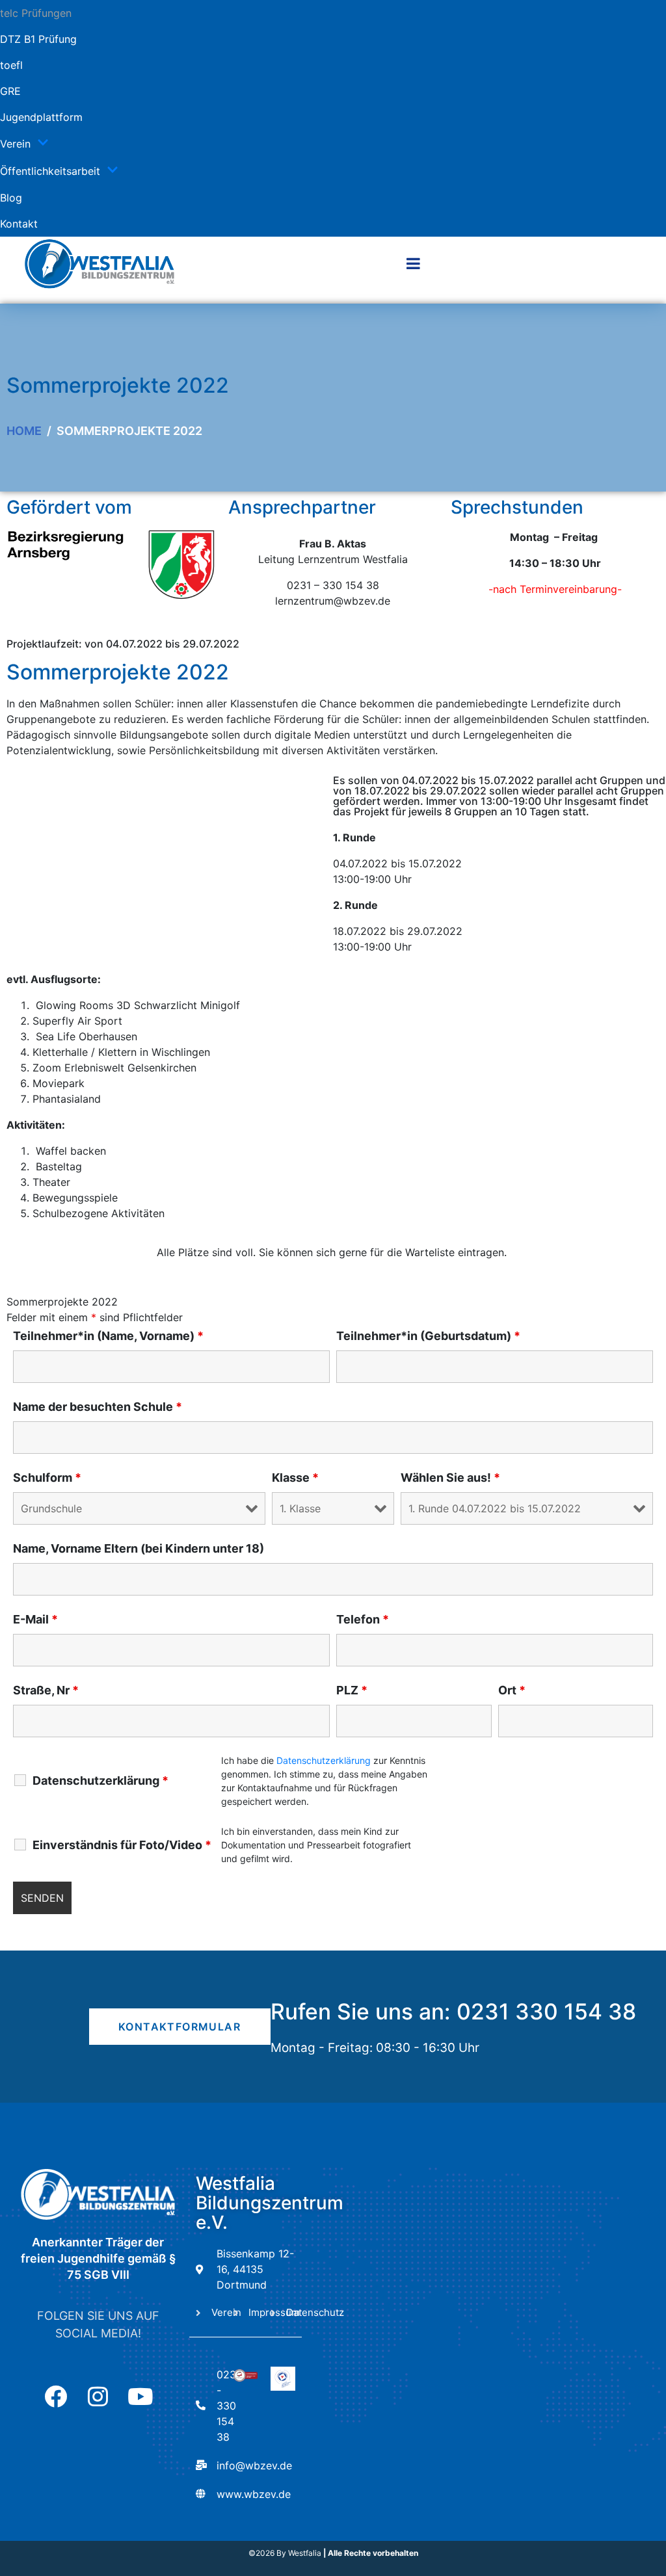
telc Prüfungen (36, 13)
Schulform (47, 1478)
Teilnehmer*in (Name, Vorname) (108, 1336)
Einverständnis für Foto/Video (122, 1845)
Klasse (295, 1478)
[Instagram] (98, 2396)
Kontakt (19, 224)
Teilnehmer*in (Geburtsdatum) (428, 1336)
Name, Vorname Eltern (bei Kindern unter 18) (139, 1549)
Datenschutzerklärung (100, 1781)
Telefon (363, 1620)
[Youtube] (140, 2396)
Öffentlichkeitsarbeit (50, 171)
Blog (11, 198)
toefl (11, 65)
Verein (15, 144)
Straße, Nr (46, 1690)
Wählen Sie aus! (450, 1478)
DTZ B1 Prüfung (38, 39)
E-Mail (35, 1620)
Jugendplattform (41, 117)
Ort (512, 1690)
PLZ (352, 1690)
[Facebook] (56, 2396)
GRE (10, 91)
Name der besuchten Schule (98, 1407)
